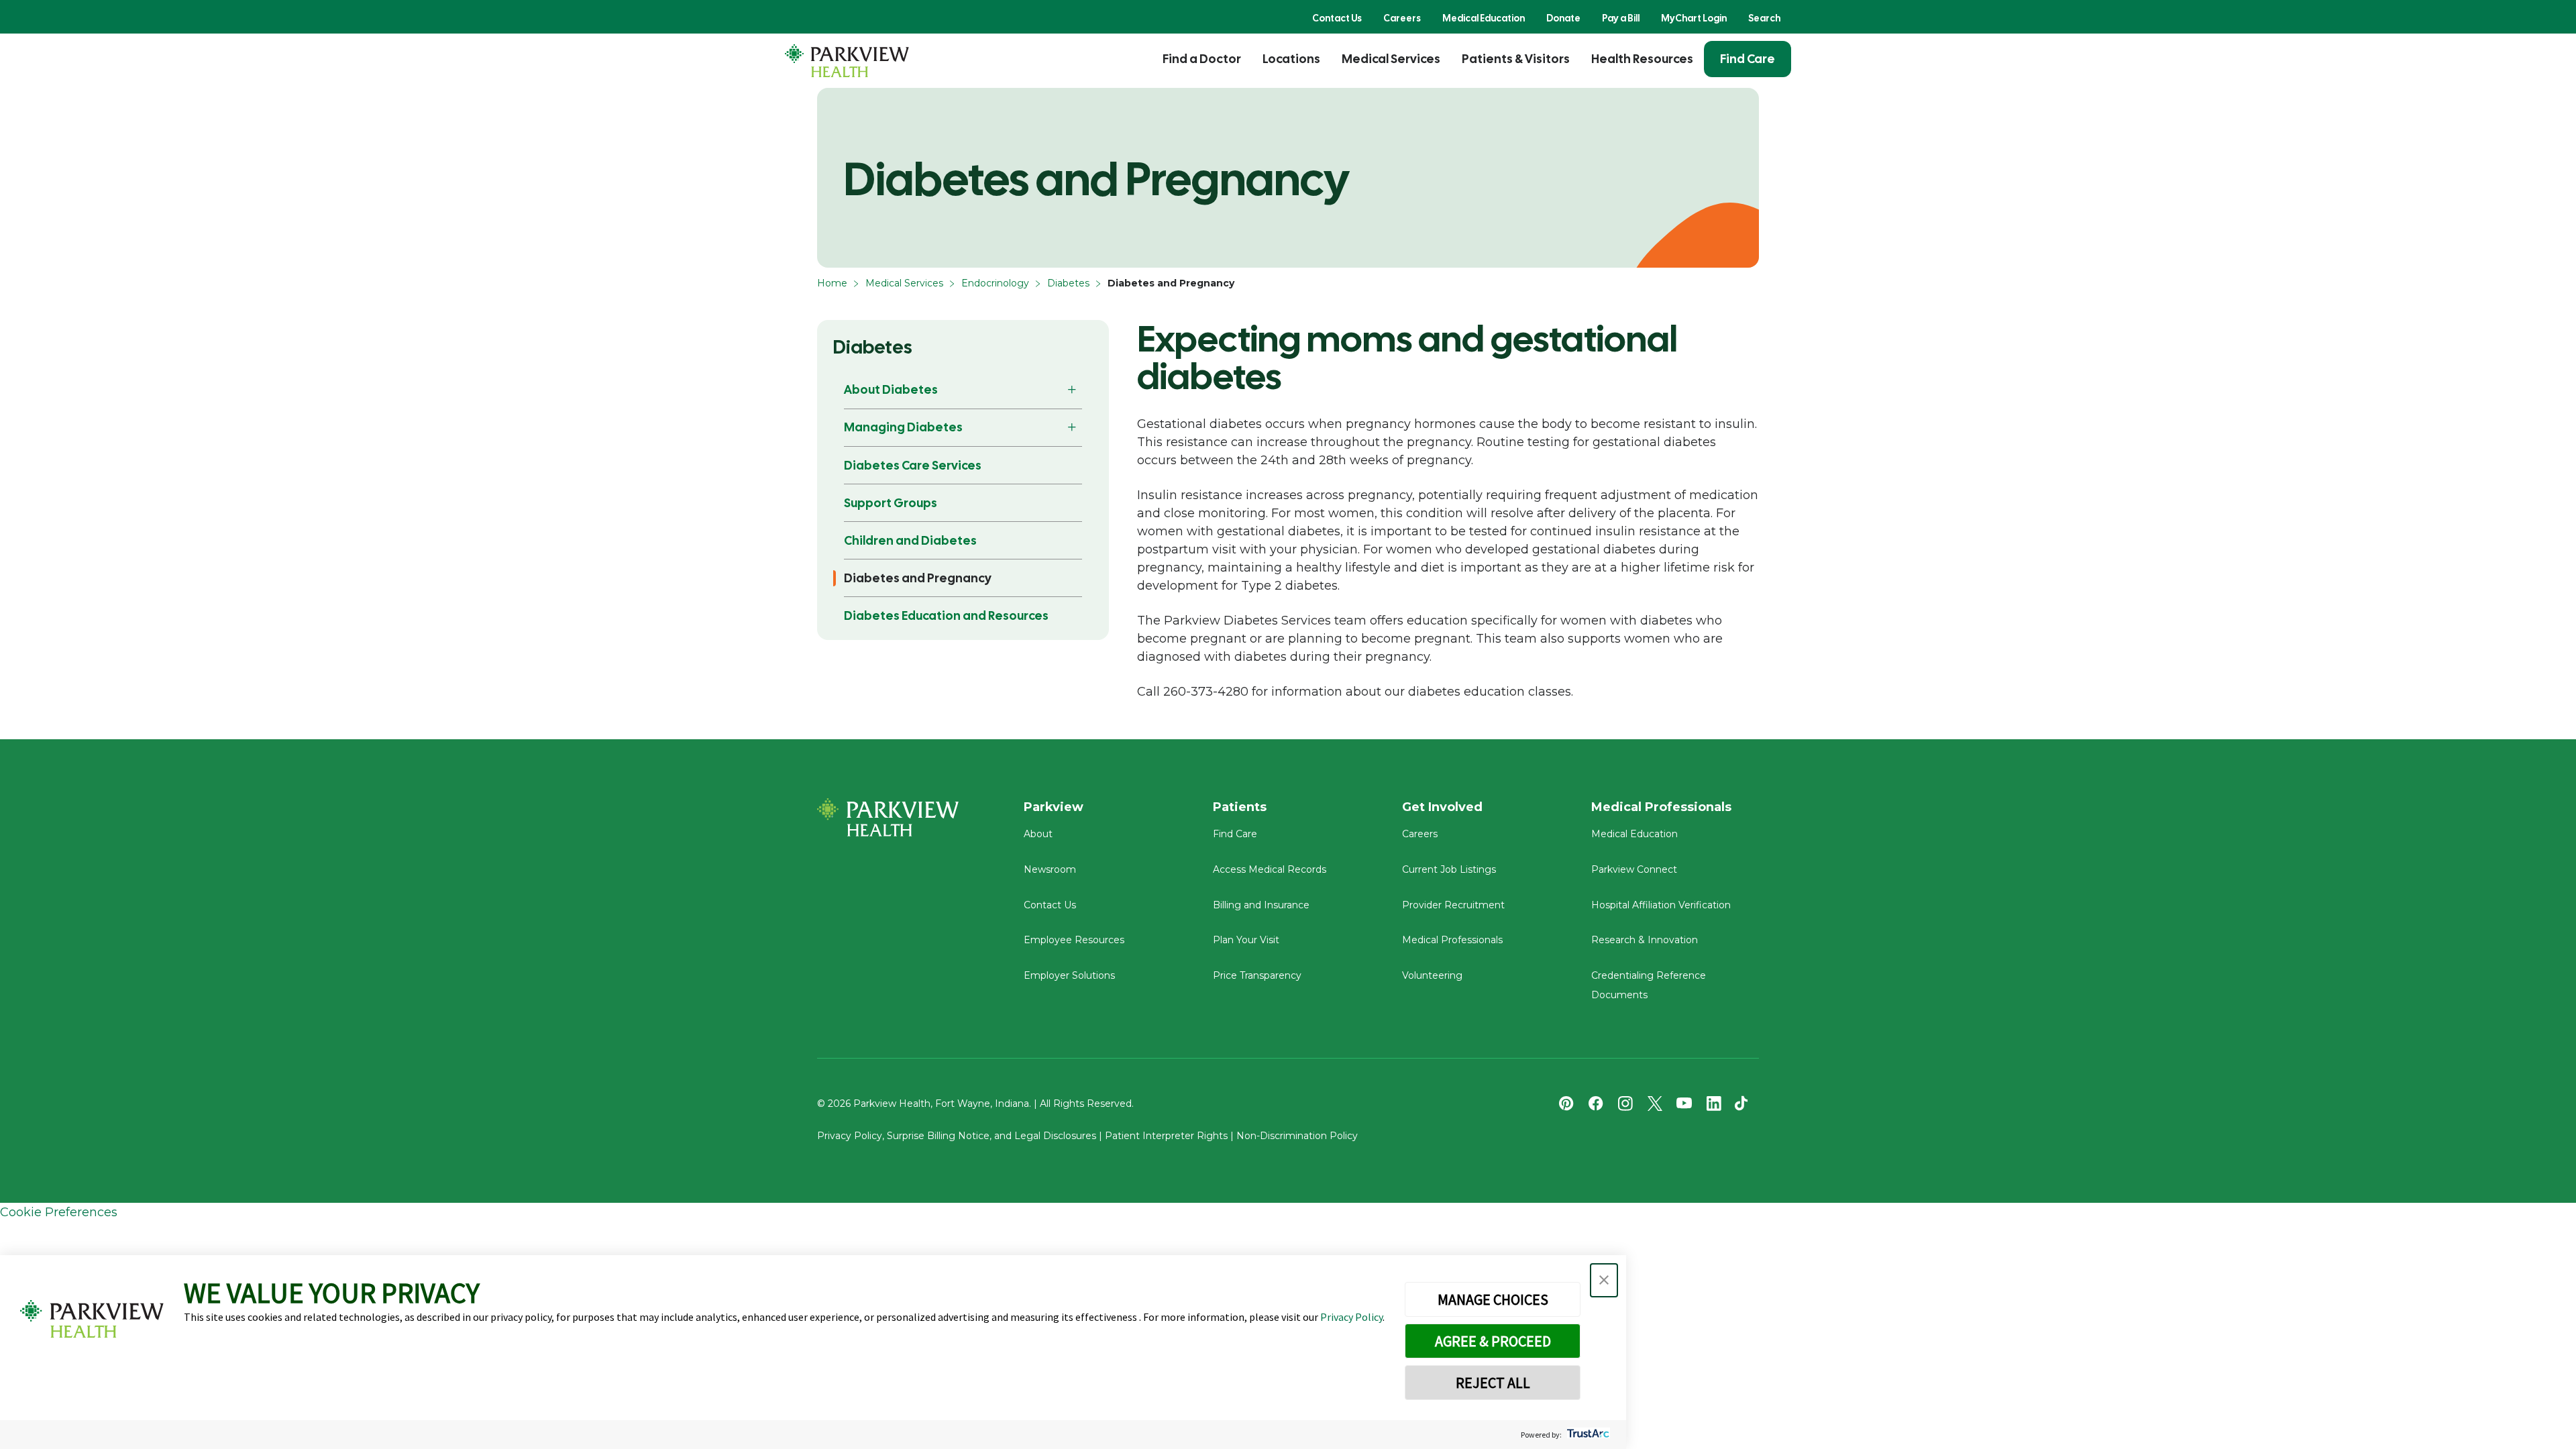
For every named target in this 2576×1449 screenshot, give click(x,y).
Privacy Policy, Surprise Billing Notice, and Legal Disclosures (957, 1136)
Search (1764, 18)
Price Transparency (1257, 975)
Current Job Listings (1449, 869)
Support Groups (891, 503)
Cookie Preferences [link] (59, 1212)
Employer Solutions (1069, 975)
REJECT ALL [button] (1493, 1383)
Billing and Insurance (1261, 905)
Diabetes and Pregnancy (918, 578)
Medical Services (1391, 59)
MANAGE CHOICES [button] (1493, 1299)
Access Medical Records (1270, 869)
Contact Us (1337, 18)
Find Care (1748, 59)
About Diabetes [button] (891, 389)
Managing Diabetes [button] (903, 427)
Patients (1240, 807)
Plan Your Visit (1246, 940)
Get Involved (1442, 807)
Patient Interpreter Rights (1166, 1136)
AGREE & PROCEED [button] (1493, 1341)
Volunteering (1432, 975)
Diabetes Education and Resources (946, 615)
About (1038, 834)
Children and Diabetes (910, 540)
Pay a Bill (1621, 18)
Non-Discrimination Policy (1297, 1136)
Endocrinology (995, 283)
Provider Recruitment (1453, 905)
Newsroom (1050, 869)
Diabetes (1068, 283)
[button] (1604, 1280)
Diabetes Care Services (913, 465)
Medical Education (1484, 18)
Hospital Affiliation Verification (1661, 905)
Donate (1563, 18)
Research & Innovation (1645, 940)
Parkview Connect (1634, 869)
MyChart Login (1694, 18)
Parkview (1054, 807)
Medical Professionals (1452, 940)
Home (832, 283)
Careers (1402, 18)
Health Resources (1642, 59)
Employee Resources (1074, 940)
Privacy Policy (1351, 1317)
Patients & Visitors (1516, 59)
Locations (1291, 59)
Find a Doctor (1202, 59)
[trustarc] (1587, 1435)
